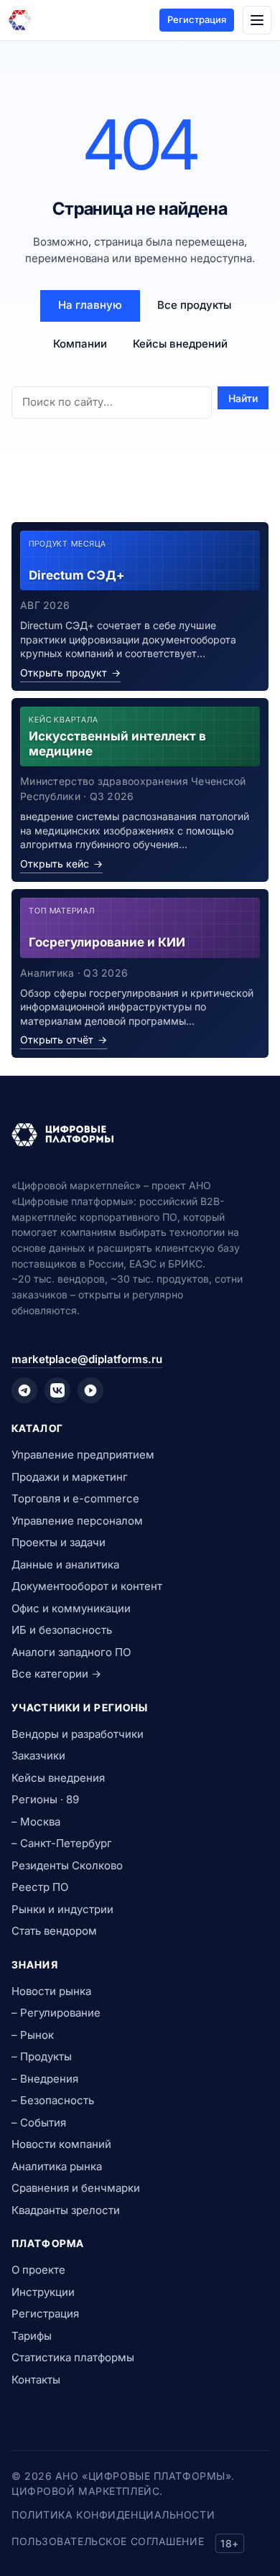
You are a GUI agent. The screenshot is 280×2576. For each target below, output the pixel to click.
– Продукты (42, 2056)
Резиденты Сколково (67, 1865)
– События (39, 2122)
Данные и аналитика (65, 1564)
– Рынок (33, 2035)
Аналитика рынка (57, 2166)
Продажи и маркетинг (70, 1477)
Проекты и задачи (59, 1542)
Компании (80, 344)
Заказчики (38, 1756)
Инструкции (43, 2292)
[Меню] (257, 20)
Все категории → (56, 1674)
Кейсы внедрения (58, 1778)
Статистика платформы (73, 2357)
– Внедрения (45, 2079)
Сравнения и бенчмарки (76, 2188)
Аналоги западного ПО (71, 1652)
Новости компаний (61, 2144)
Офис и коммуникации (71, 1608)
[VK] (57, 1390)
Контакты (36, 2380)
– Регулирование (56, 2013)
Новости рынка (51, 1991)
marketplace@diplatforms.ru (87, 1359)
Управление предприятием (83, 1455)
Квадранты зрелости (66, 2210)
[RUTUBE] (90, 1390)
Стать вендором (54, 1931)
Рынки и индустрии (62, 1909)
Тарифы (32, 2336)
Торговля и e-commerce (75, 1498)
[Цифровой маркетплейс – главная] (20, 20)
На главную (90, 305)
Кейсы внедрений (180, 344)
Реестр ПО (40, 1887)
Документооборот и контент (87, 1586)
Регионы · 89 (45, 1799)
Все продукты (194, 305)
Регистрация (197, 19)
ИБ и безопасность (62, 1630)
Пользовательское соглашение (108, 2541)
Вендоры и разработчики (78, 1734)
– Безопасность (53, 2100)
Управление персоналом (77, 1521)
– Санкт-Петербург (62, 1843)
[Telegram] (24, 1390)
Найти (243, 398)
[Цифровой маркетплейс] (140, 1135)
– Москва (36, 1822)
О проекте (38, 2270)
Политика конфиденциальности (113, 2515)
